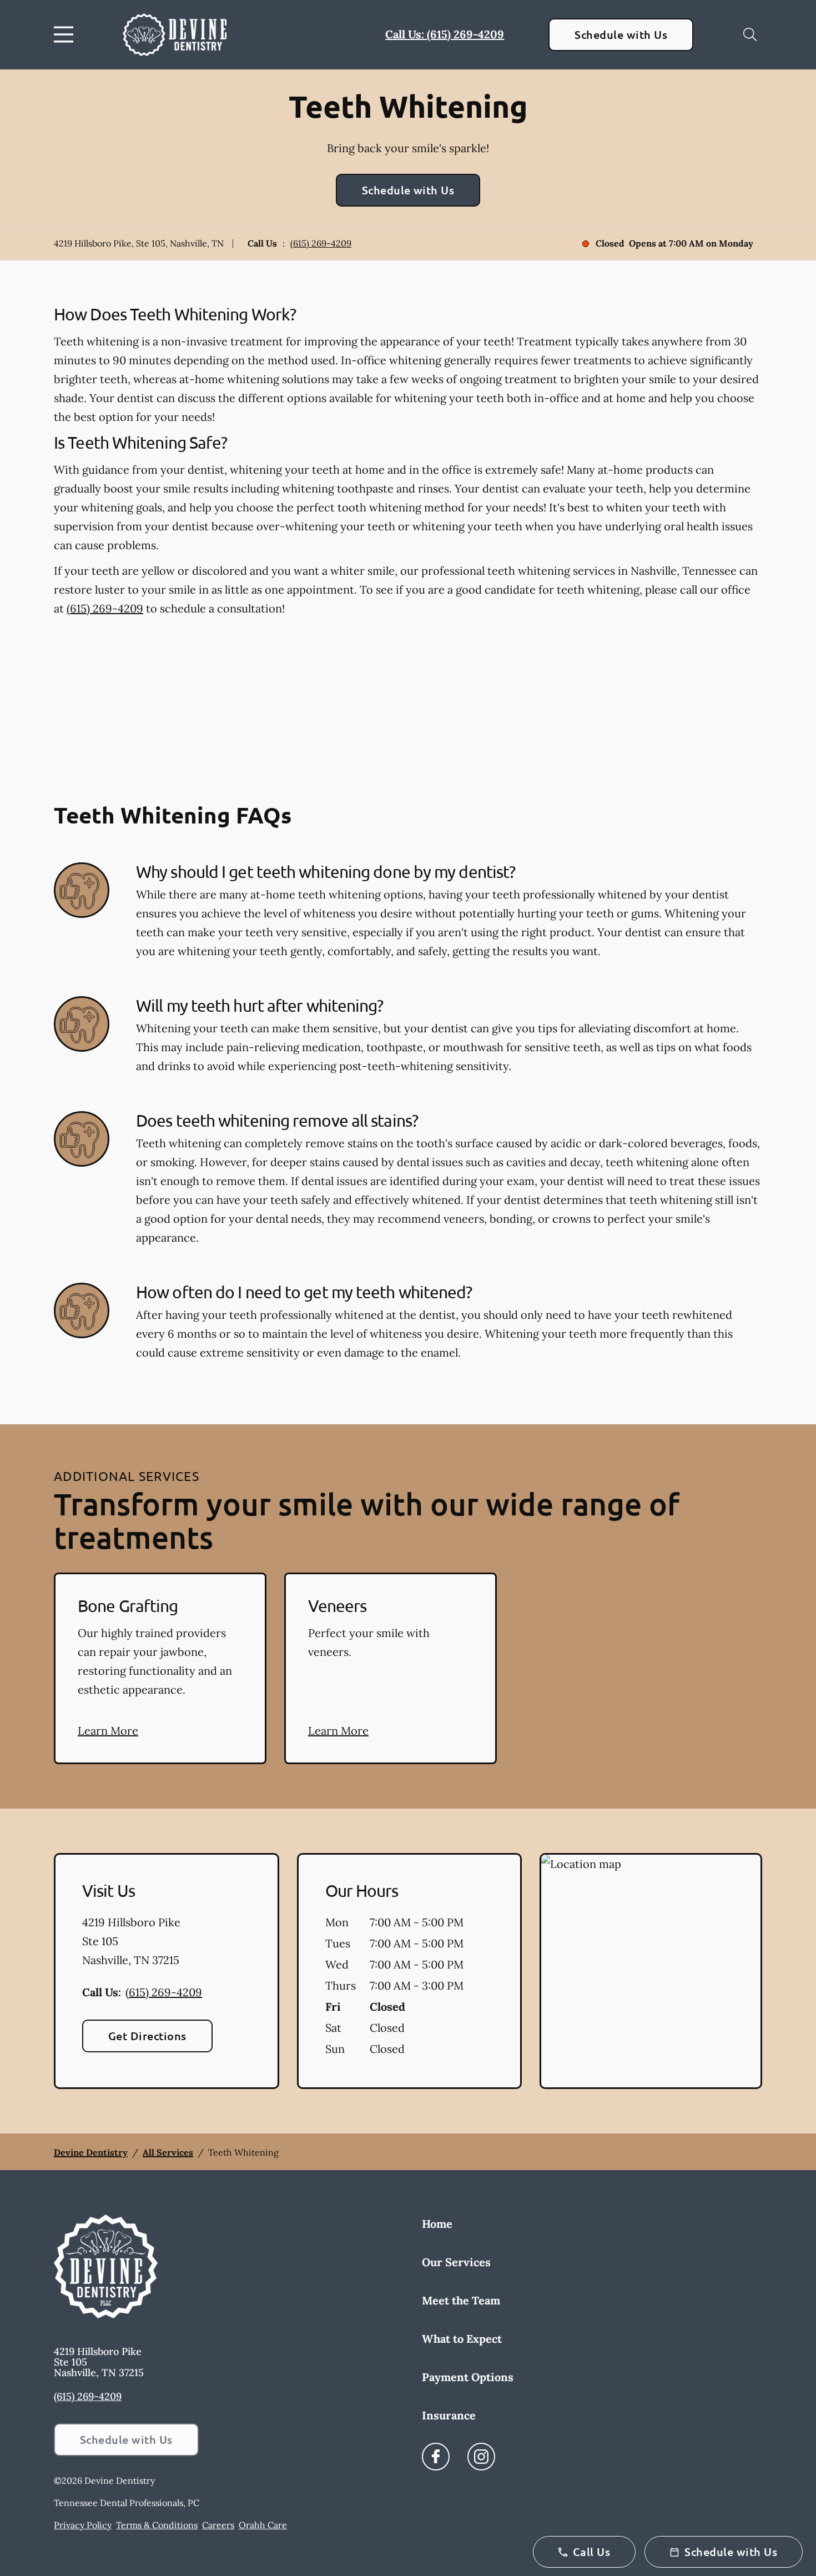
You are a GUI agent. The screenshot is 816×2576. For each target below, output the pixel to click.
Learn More (108, 1731)
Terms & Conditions (157, 2525)
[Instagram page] (481, 2457)
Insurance (449, 2415)
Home (437, 2224)
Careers (218, 2525)
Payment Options (468, 2377)
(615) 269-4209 (321, 243)
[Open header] (66, 34)
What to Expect (462, 2339)
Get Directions (147, 2036)
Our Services (456, 2262)
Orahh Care (263, 2525)
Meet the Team (461, 2300)
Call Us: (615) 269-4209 (445, 34)
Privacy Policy (83, 2525)
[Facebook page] (436, 2457)
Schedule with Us (621, 34)
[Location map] (651, 1971)
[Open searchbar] (750, 34)
